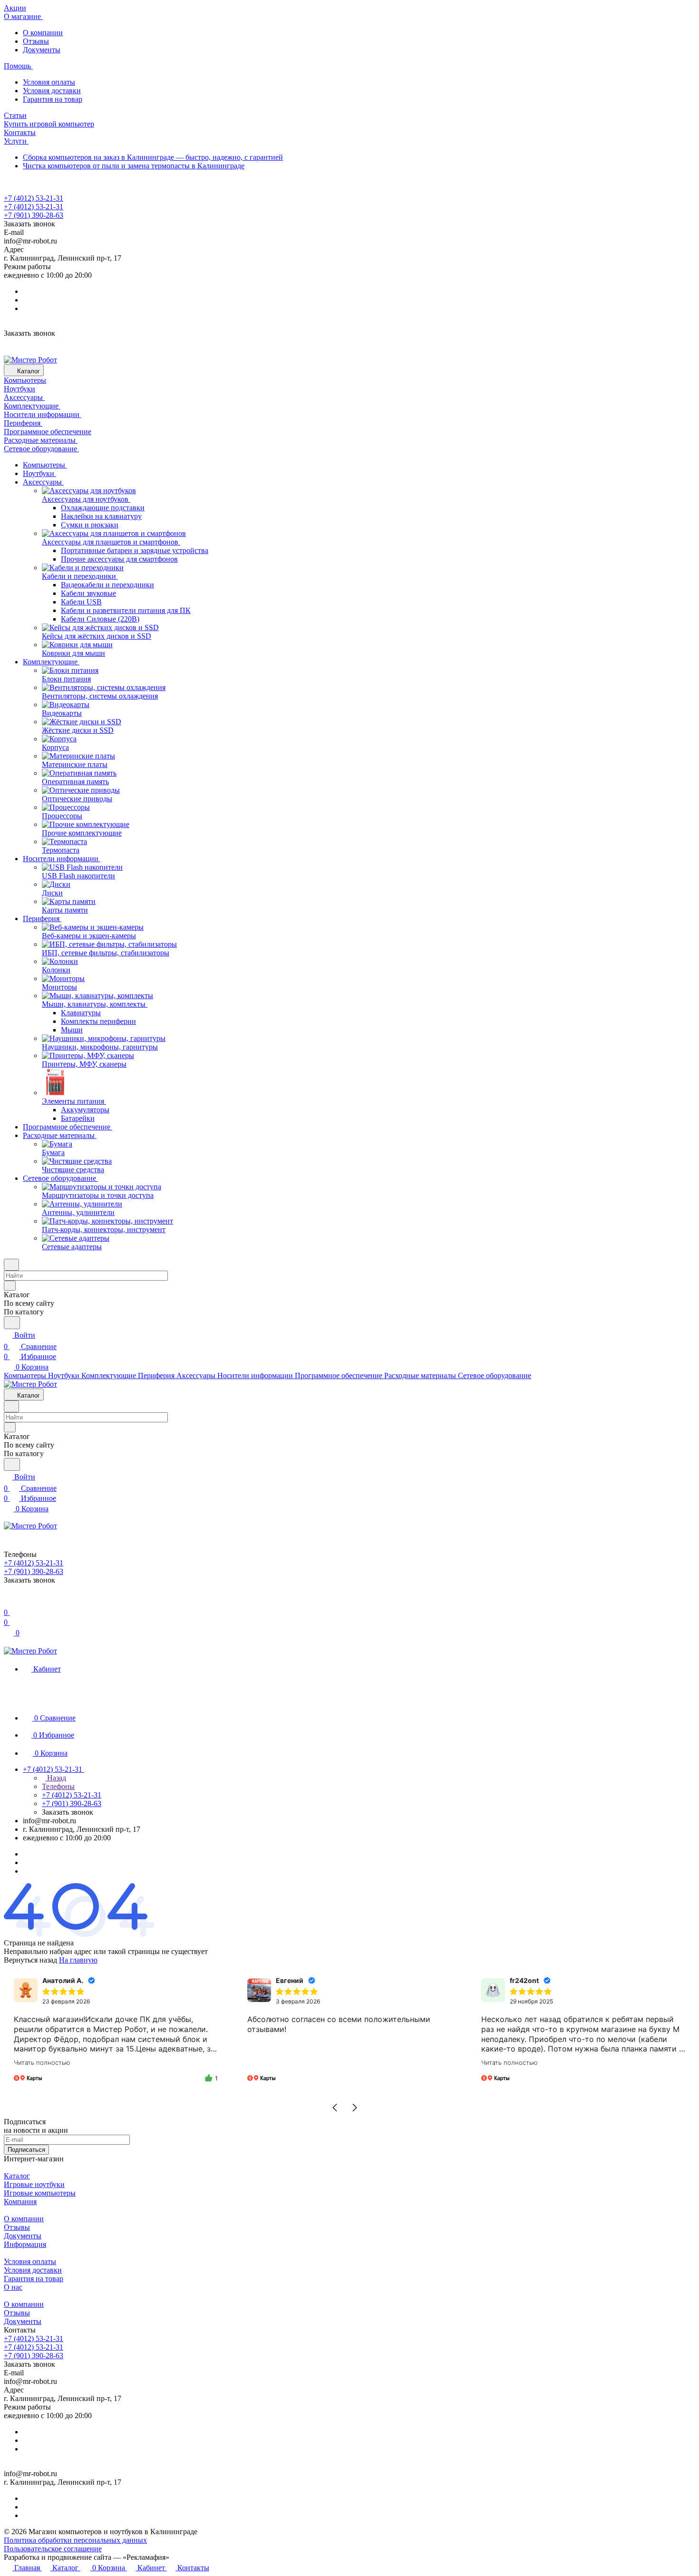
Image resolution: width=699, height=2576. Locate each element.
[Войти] (8, 1601)
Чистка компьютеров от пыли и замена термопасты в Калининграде (134, 166)
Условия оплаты (49, 82)
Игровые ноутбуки (34, 2184)
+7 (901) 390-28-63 (34, 215)
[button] (335, 2108)
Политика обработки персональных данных (75, 2540)
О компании (43, 33)
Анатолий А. (63, 1980)
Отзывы (36, 41)
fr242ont (524, 1980)
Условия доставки (52, 91)
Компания (20, 2202)
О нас (13, 2287)
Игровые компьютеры (40, 2193)
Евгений (290, 1980)
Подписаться (26, 2150)
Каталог (17, 2176)
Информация (25, 2244)
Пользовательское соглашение (53, 2549)
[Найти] (12, 1323)
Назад (56, 1778)
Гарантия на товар (53, 99)
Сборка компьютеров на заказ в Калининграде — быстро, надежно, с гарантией (153, 157)
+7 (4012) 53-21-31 (34, 198)
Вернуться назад (30, 1960)
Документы (42, 50)
